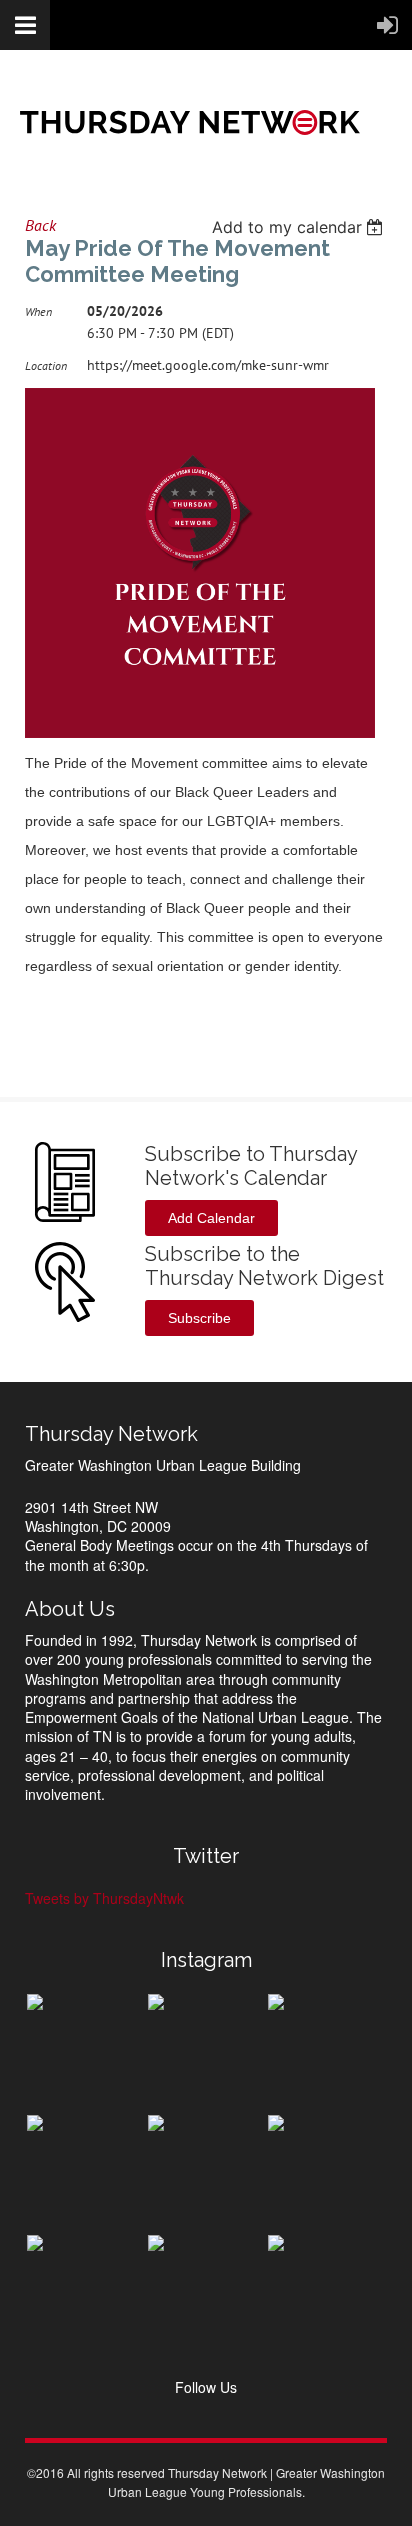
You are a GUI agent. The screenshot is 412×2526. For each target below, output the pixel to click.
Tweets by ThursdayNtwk (104, 1898)
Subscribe (199, 1318)
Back (40, 225)
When (38, 311)
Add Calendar (211, 1218)
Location (46, 365)
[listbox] (299, 227)
